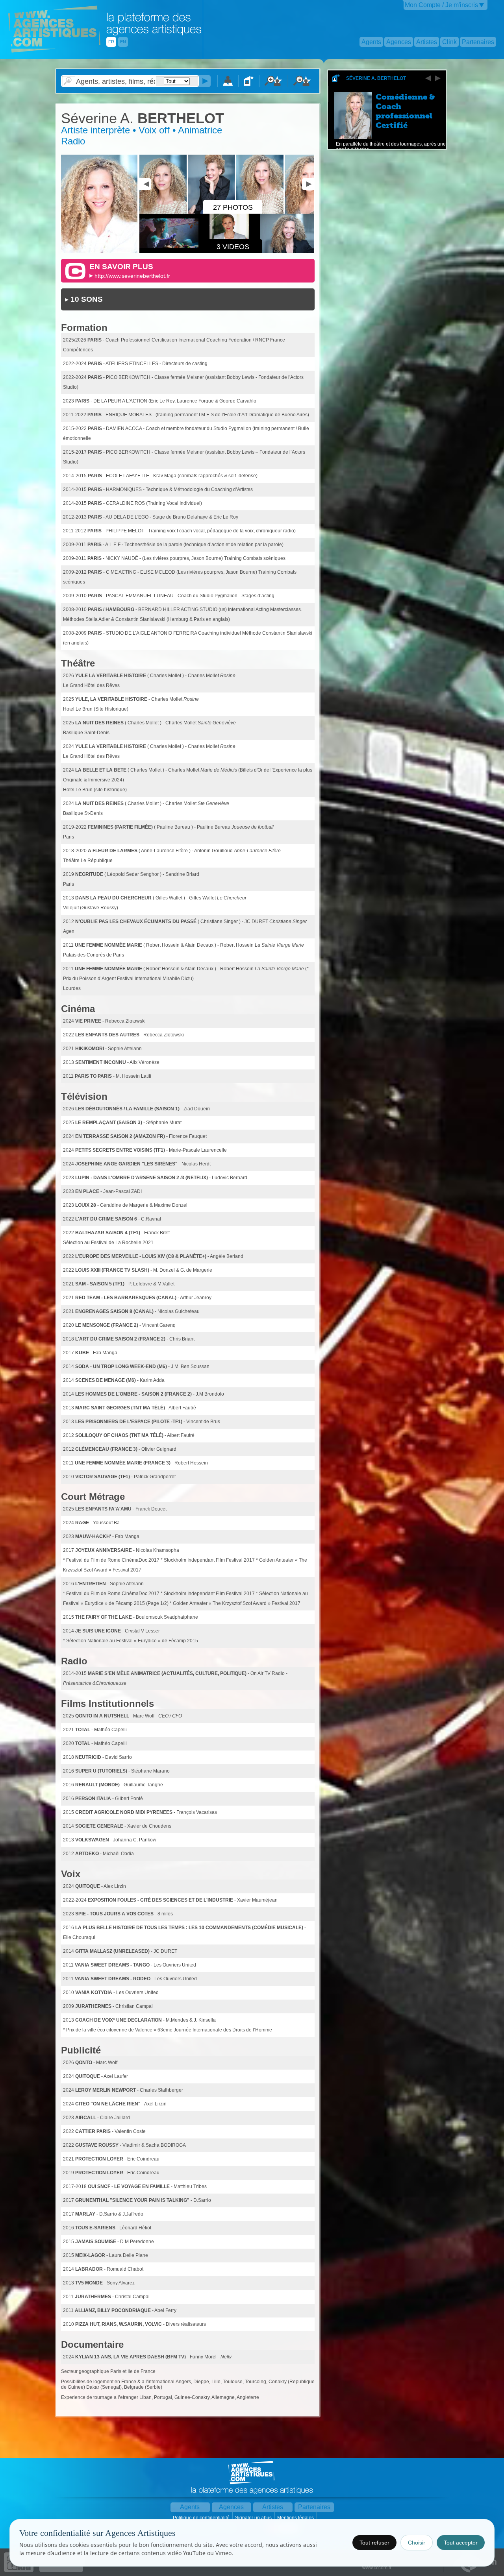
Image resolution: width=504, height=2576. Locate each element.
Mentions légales (296, 2518)
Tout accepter (461, 2543)
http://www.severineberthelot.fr (132, 276)
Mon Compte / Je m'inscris (441, 5)
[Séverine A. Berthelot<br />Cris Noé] (164, 212)
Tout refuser (374, 2543)
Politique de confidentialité (202, 2518)
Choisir (417, 2543)
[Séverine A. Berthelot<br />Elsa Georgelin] (309, 212)
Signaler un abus (254, 2518)
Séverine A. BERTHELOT (376, 78)
